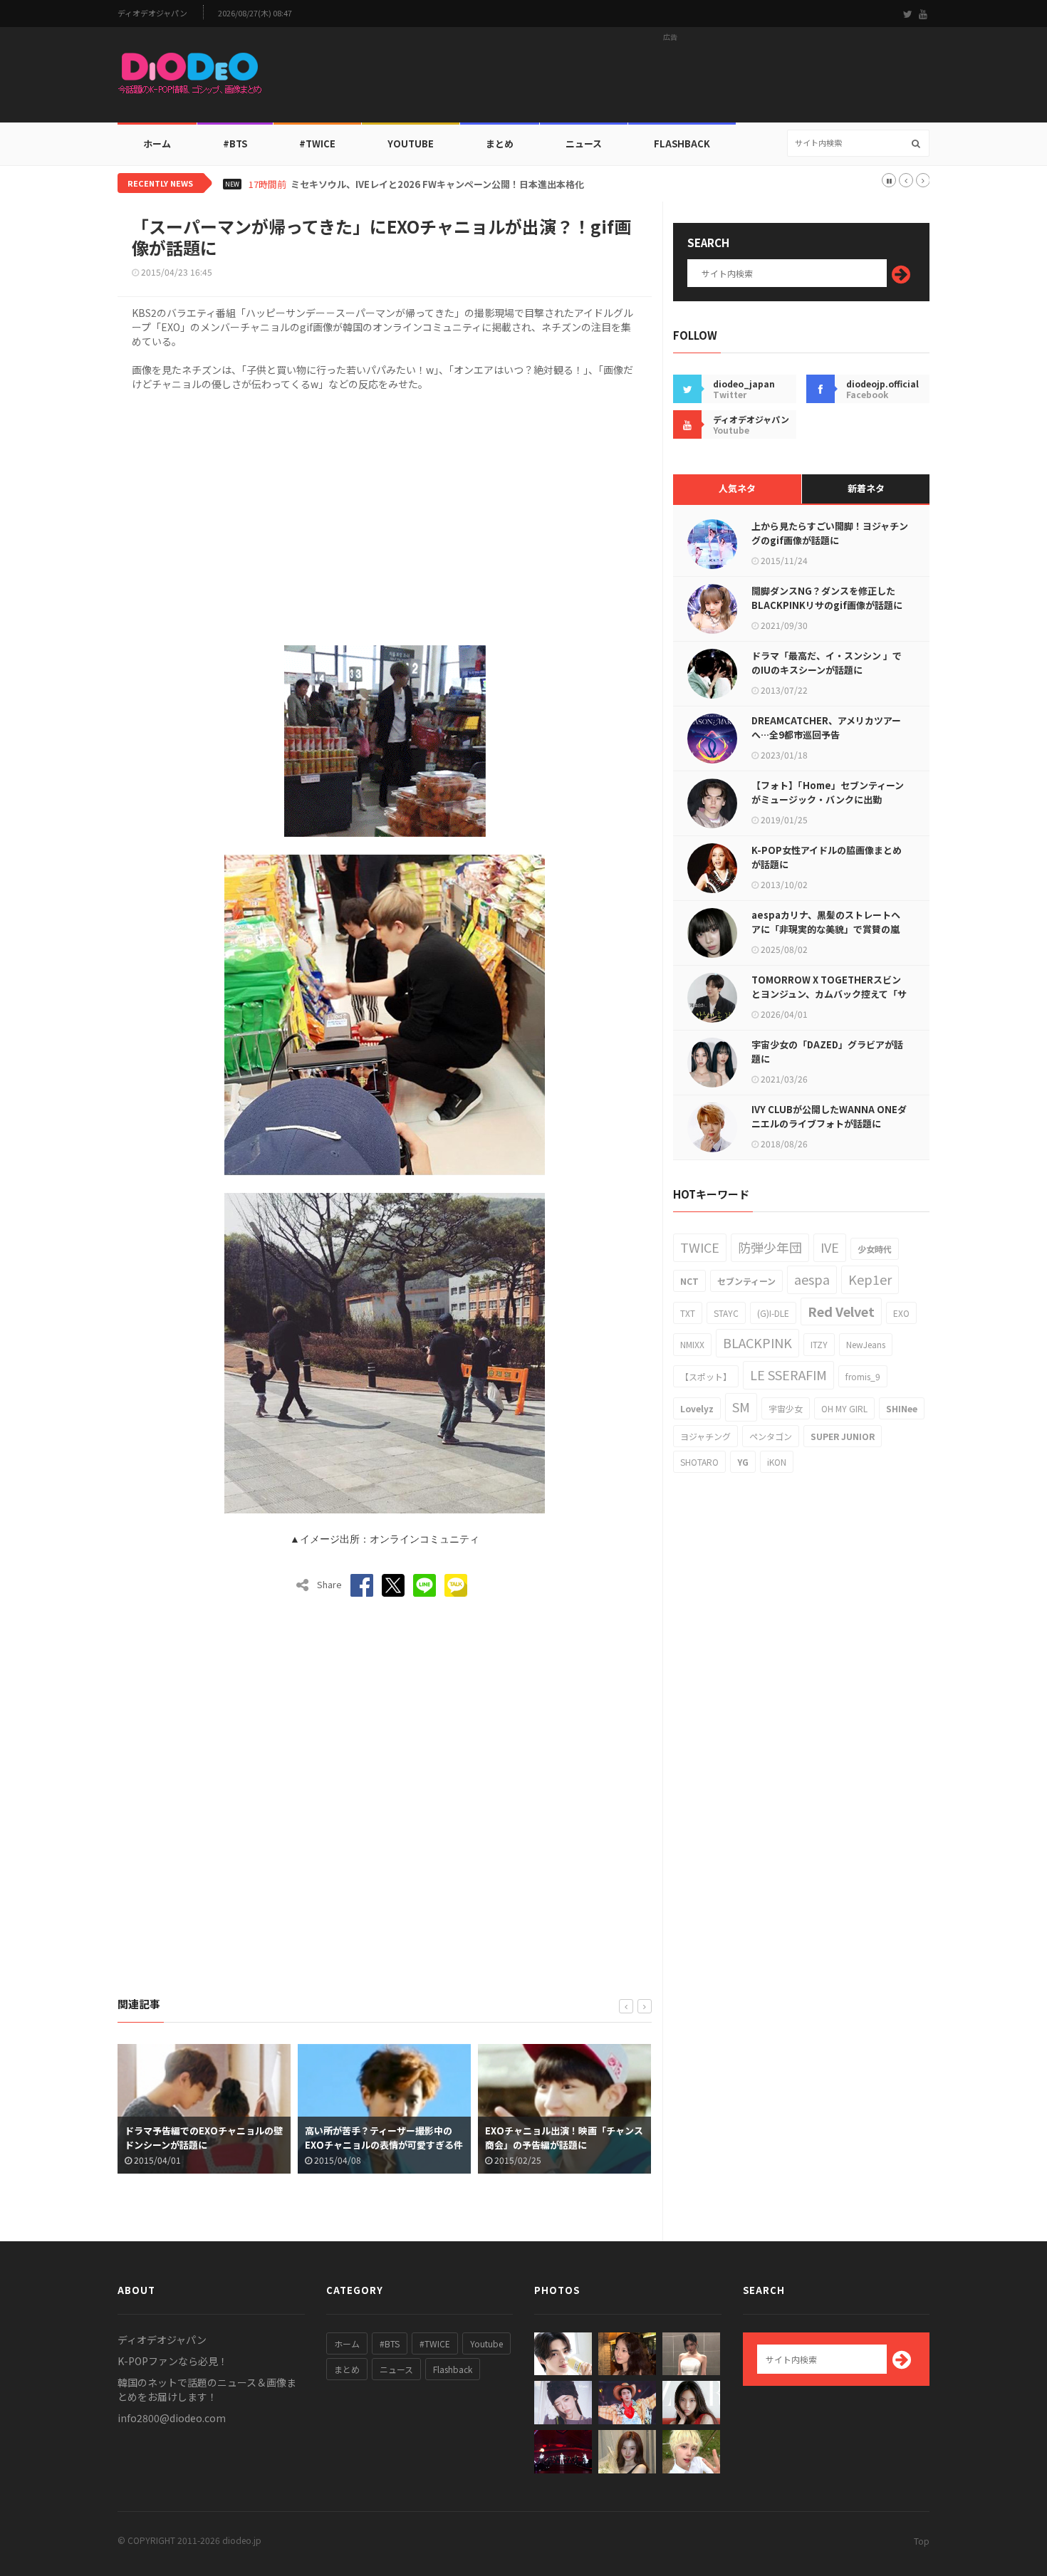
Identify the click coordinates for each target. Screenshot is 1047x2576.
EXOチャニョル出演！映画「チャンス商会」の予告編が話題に (427, 2138)
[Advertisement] (670, 79)
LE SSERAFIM (788, 1375)
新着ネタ (866, 488)
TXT (688, 1313)
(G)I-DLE (773, 1313)
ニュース (584, 144)
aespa (812, 1279)
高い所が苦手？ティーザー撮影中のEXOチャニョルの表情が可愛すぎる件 (247, 2138)
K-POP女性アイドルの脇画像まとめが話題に (827, 857)
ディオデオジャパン (152, 13)
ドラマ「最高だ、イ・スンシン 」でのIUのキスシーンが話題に (827, 663)
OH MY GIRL (844, 1408)
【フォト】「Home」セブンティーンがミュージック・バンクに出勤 (828, 792)
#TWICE (435, 2343)
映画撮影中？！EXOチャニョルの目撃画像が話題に (608, 2138)
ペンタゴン (771, 1436)
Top (922, 2541)
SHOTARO (699, 1462)
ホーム (157, 144)
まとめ (500, 144)
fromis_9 (863, 1376)
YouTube (411, 144)
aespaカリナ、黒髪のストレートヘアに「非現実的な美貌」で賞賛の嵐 (826, 922)
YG (743, 1462)
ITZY (819, 1344)
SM (741, 1407)
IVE (830, 1247)
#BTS (235, 144)
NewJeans (866, 1344)
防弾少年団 (770, 1247)
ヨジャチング (705, 1436)
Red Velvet (841, 1311)
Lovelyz (697, 1408)
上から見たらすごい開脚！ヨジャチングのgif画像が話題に (830, 533)
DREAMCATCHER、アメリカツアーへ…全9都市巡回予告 (826, 728)
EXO (901, 1313)
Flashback (682, 144)
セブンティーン (746, 1281)
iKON (777, 1462)
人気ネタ (737, 488)
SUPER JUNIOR (843, 1436)
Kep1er (870, 1279)
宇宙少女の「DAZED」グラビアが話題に (827, 1052)
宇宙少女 (786, 1408)
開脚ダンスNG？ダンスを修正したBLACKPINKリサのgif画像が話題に (827, 598)
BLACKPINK (757, 1342)
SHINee (902, 1408)
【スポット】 (706, 1376)
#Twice (317, 144)
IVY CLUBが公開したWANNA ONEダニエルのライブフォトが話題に (829, 1116)
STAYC (726, 1313)
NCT (689, 1281)
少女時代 (875, 1249)
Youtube (486, 2343)
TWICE (700, 1247)
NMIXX (692, 1344)
